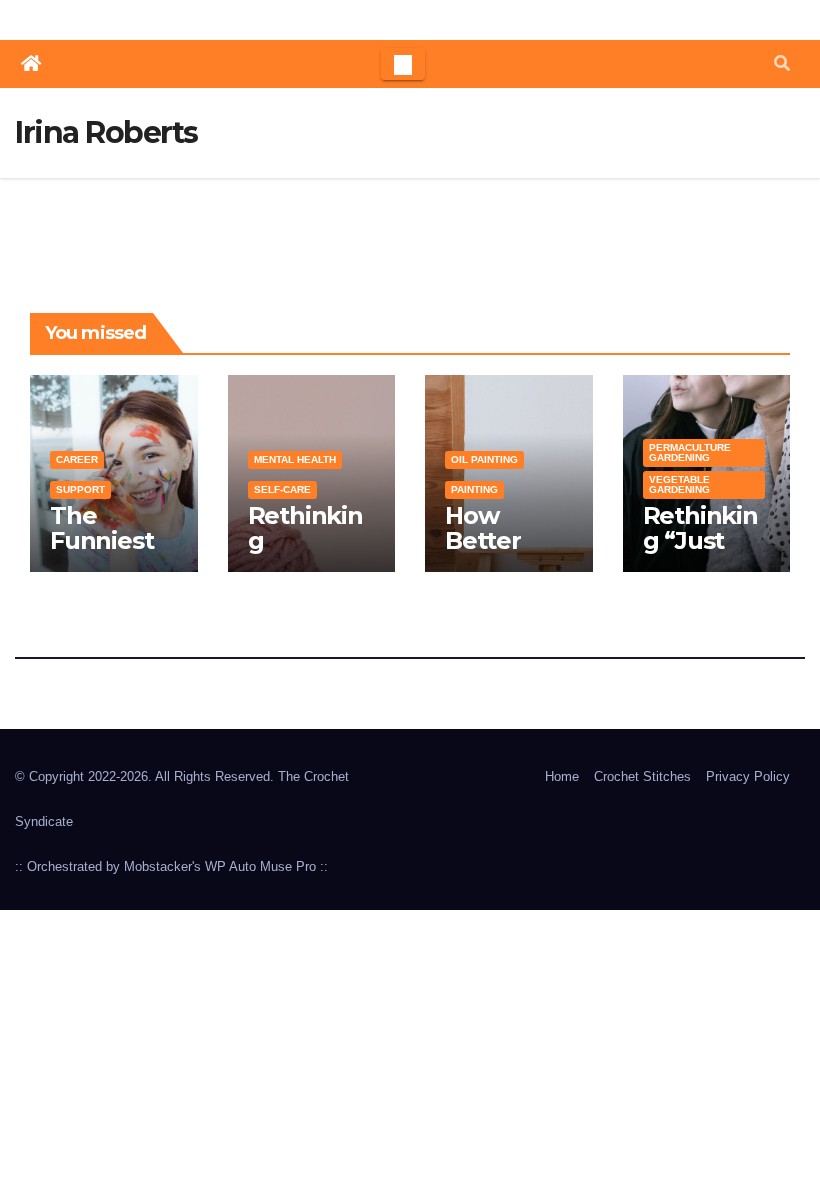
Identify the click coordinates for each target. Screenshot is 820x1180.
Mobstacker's (162, 866)
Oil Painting (484, 459)
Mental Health (295, 459)
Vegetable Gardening (679, 484)
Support (80, 489)
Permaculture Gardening (690, 452)
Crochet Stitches (642, 776)
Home (562, 776)
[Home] (31, 64)
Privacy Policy (748, 776)
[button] (782, 63)
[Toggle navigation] (403, 64)
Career (77, 459)
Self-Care (282, 489)
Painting (474, 489)
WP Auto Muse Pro (260, 866)
